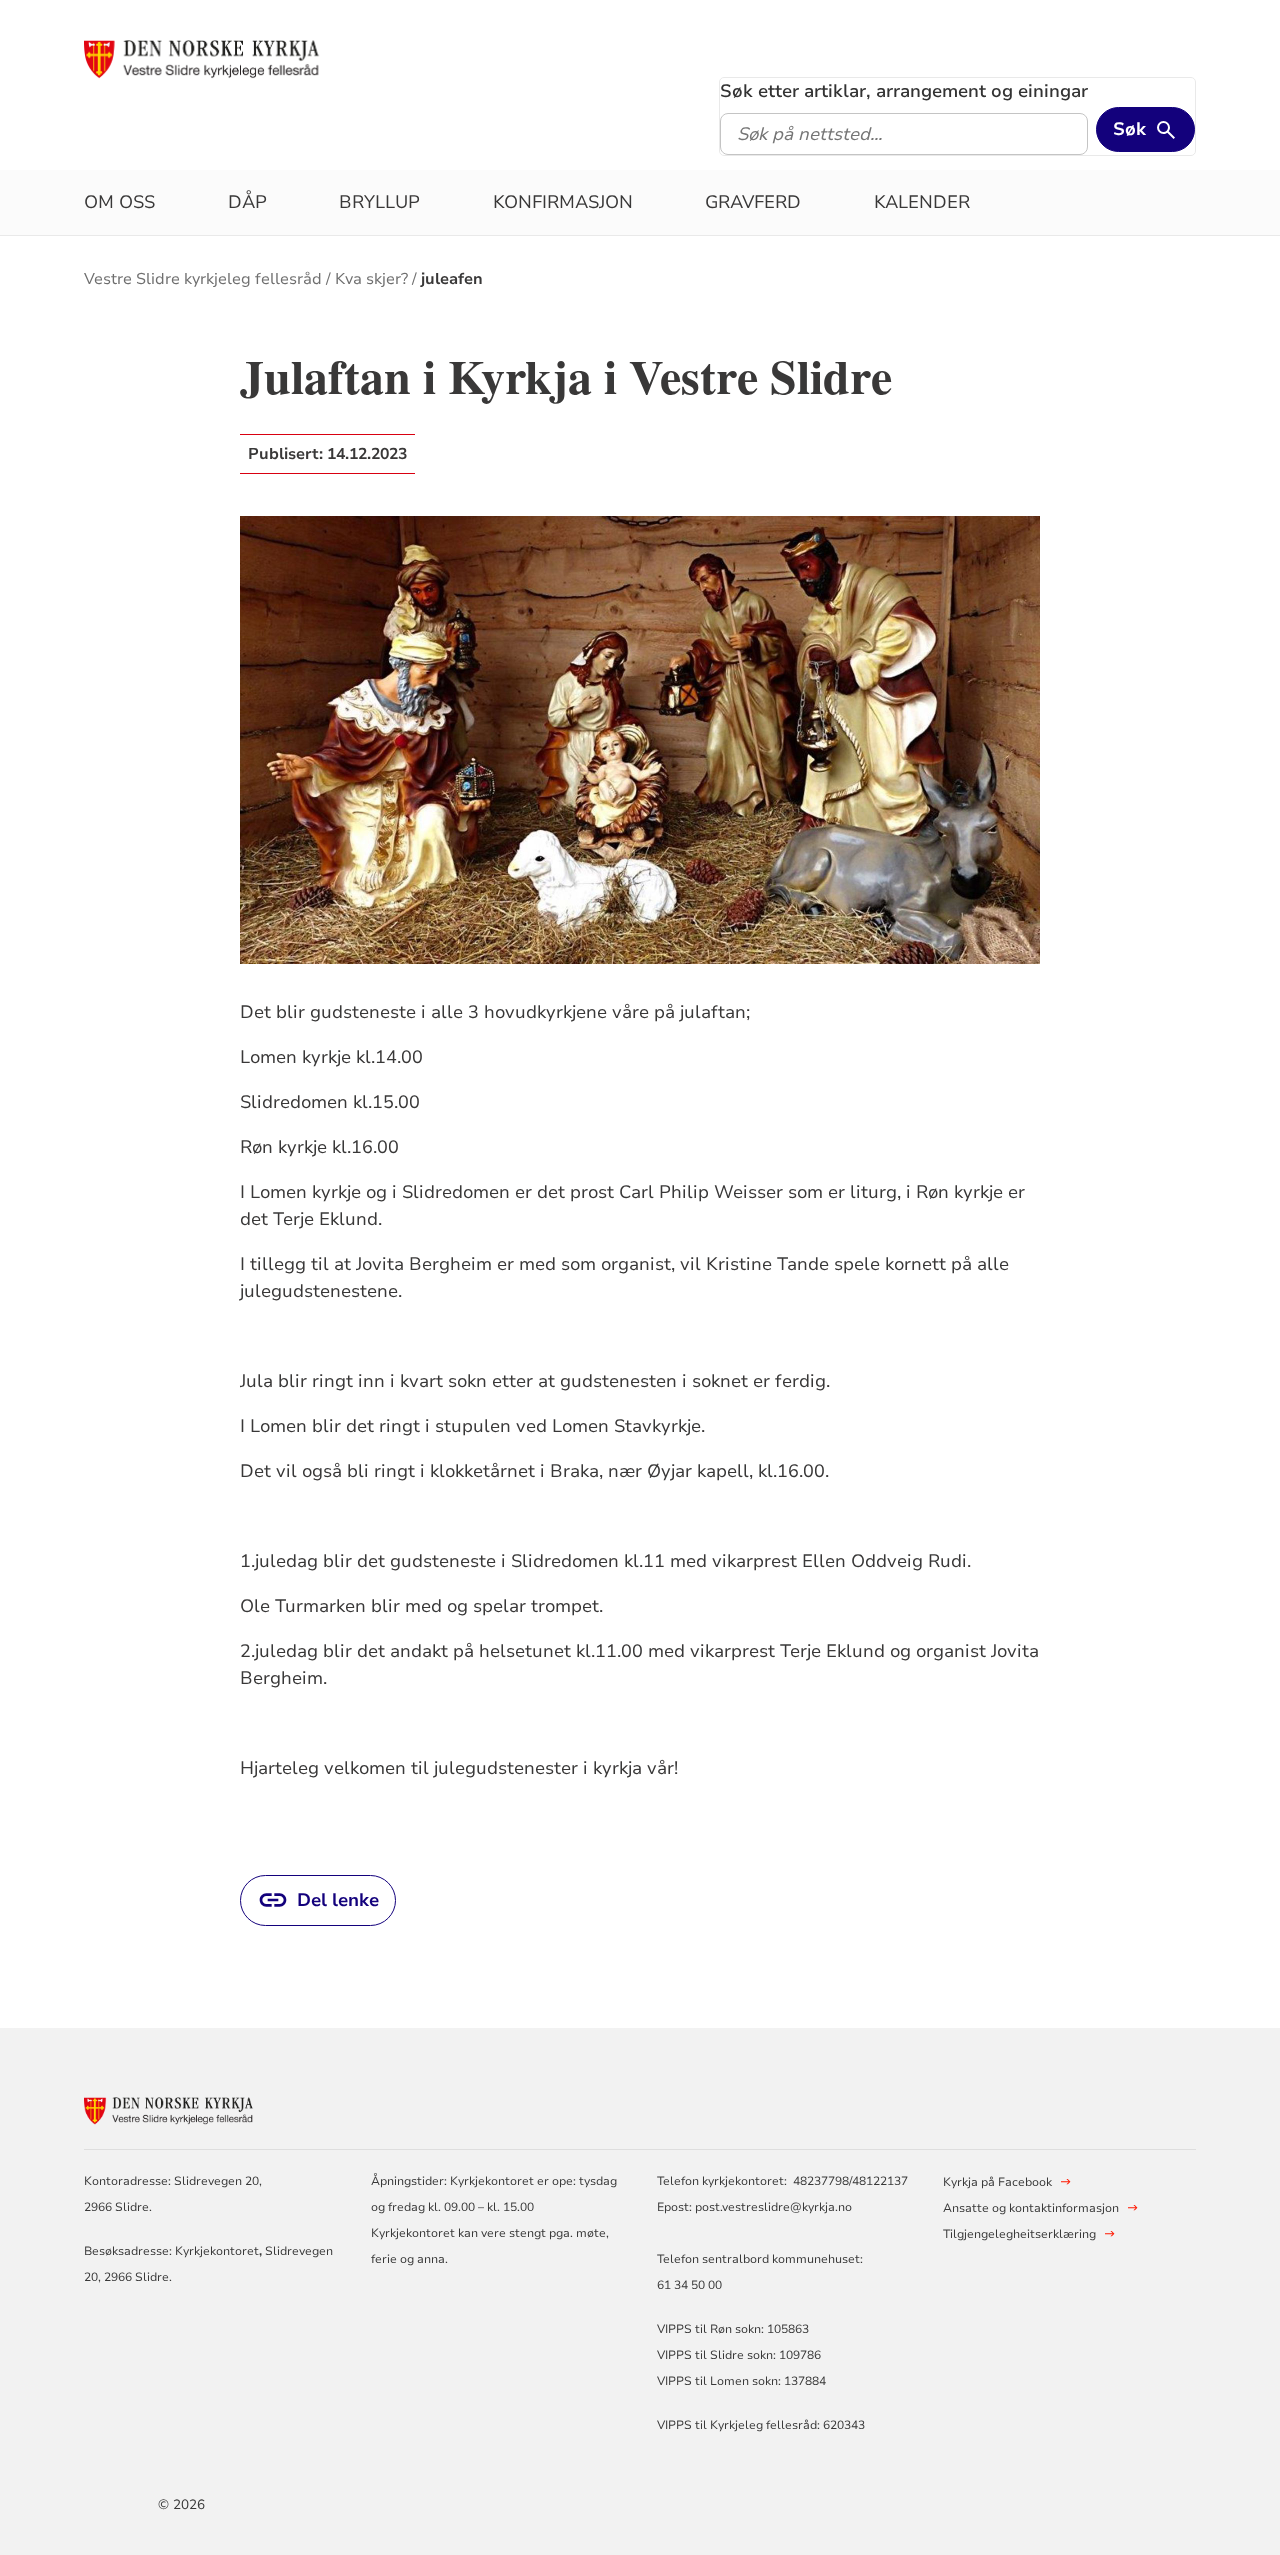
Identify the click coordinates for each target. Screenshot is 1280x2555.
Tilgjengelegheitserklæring (1019, 2234)
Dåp (247, 202)
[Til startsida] (237, 57)
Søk (1129, 129)
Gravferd (753, 202)
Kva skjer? (371, 279)
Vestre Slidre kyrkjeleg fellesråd (203, 279)
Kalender (922, 202)
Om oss (119, 202)
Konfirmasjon (563, 202)
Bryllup (379, 202)
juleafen (452, 279)
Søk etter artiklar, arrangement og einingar (904, 91)
